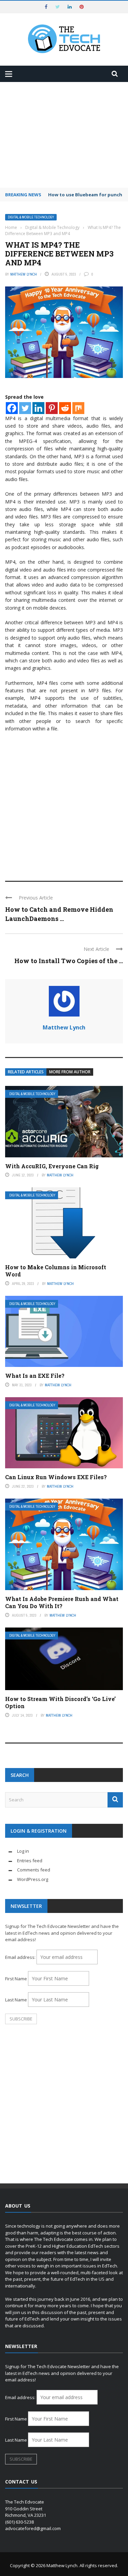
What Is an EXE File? (35, 1376)
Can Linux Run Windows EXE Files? (56, 1477)
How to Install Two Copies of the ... (69, 961)
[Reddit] (65, 408)
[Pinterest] (52, 408)
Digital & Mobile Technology (31, 217)
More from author (70, 1072)
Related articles (26, 1072)
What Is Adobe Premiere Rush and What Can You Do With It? (62, 1602)
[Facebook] (12, 408)
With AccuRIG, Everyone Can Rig (52, 1166)
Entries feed (30, 1861)
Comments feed (34, 1870)
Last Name (16, 2000)
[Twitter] (25, 408)
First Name (16, 1979)
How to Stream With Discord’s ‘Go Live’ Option (60, 1702)
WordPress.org (33, 1879)
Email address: (21, 1957)
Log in (23, 1851)
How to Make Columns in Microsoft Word (56, 1271)
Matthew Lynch (24, 274)
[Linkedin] (38, 408)
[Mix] (78, 408)
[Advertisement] (64, 135)
